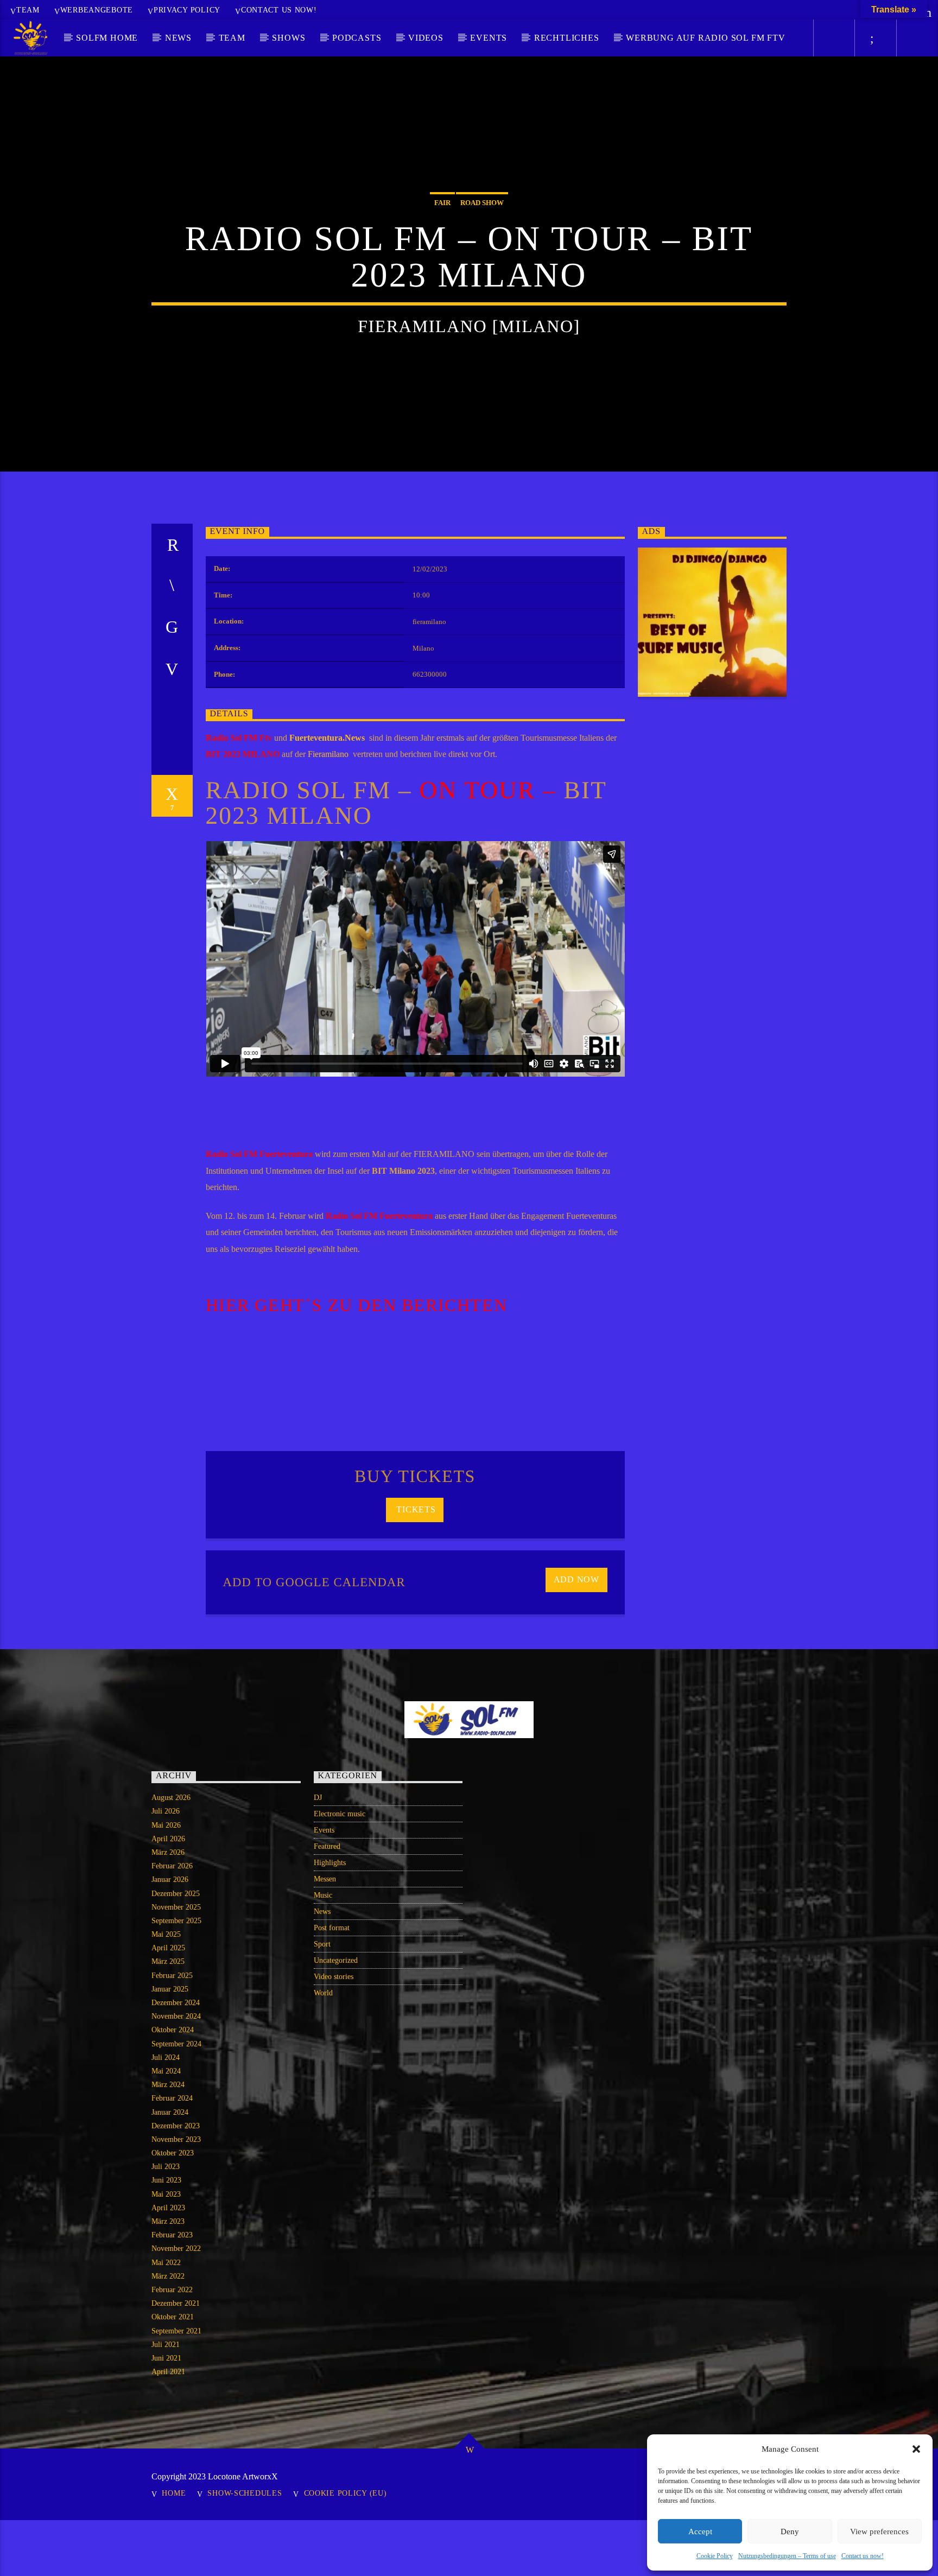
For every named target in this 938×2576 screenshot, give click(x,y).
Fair (442, 203)
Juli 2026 (166, 1811)
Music (323, 1895)
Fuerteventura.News (329, 738)
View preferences (879, 2532)
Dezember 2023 (176, 2126)
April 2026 (168, 1839)
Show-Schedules (245, 2493)
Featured (327, 1846)
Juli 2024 (166, 2057)
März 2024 (168, 2085)
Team (28, 10)
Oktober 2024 (173, 2030)
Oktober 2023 (173, 2153)
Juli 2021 (166, 2345)
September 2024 (176, 2044)
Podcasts (357, 38)
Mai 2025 (166, 1934)
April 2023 (168, 2208)
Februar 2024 (172, 2098)
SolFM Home (107, 38)
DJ (318, 1798)
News (178, 38)
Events (489, 38)
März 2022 (168, 2276)
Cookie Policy (715, 2556)
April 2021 (168, 2372)
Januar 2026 (170, 1879)
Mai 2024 (166, 2071)
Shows (289, 38)
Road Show (482, 203)
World (323, 1993)
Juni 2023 (166, 2180)
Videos (426, 38)
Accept (700, 2532)
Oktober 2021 (173, 2317)
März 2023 (168, 2221)
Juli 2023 (166, 2167)
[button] (916, 2449)
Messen (325, 1879)
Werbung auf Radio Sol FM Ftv (705, 38)
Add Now (577, 1579)
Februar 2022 (172, 2290)
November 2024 (176, 2016)
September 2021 (176, 2331)
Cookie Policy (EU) (346, 2493)
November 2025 (176, 1907)
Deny (790, 2532)
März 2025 (168, 1961)
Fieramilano (329, 754)
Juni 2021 (166, 2358)
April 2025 (168, 1948)
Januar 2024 (170, 2112)
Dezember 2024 (176, 2003)
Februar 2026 (172, 1866)
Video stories (334, 1977)
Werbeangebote (97, 10)
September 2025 (176, 1921)
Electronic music (340, 1814)
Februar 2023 (172, 2235)
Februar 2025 (172, 1976)
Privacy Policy (187, 10)
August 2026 (171, 1798)
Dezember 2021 (176, 2303)
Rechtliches (567, 38)
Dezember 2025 (176, 1894)
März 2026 (168, 1852)
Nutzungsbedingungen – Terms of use (787, 2556)
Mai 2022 (166, 2263)
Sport (322, 1944)
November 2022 (176, 2249)
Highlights (330, 1863)
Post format (332, 1928)
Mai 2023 (166, 2194)
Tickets (415, 1509)
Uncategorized (336, 1960)
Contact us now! (863, 2556)
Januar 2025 (170, 1989)
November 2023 (176, 2139)
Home (174, 2493)
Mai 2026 (166, 1825)
